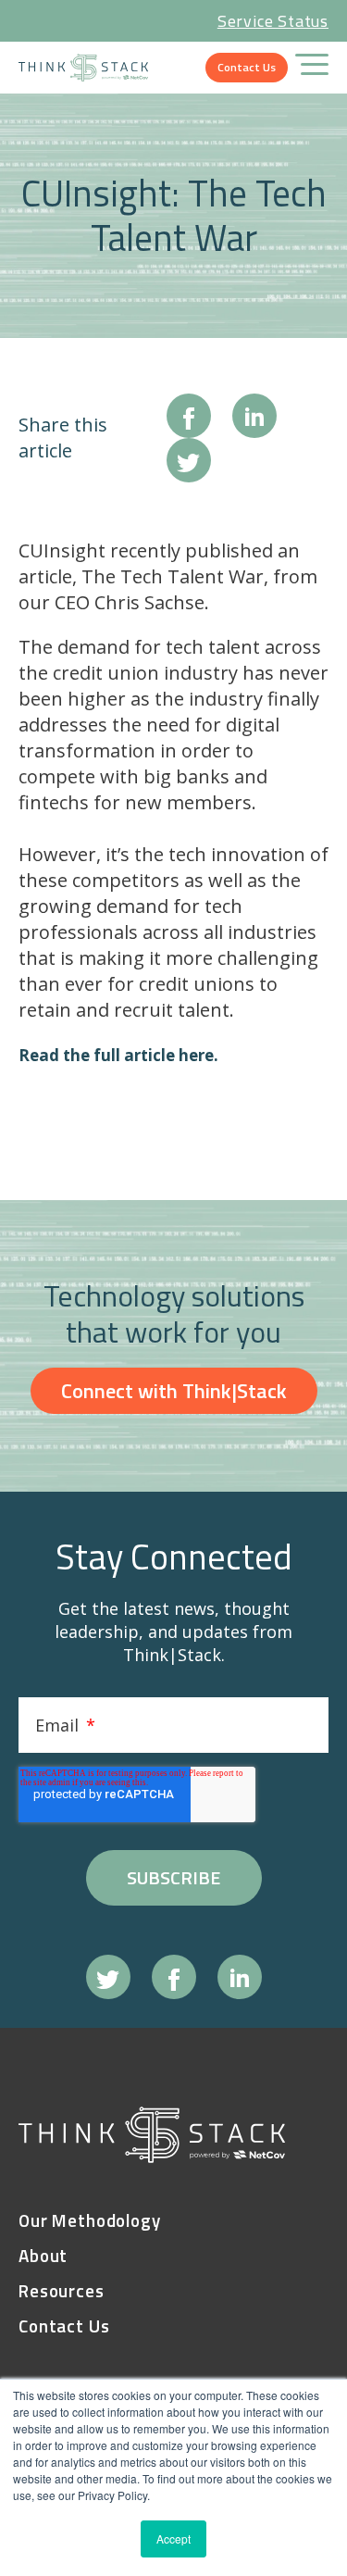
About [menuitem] (43, 2256)
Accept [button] (173, 2538)
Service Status (273, 21)
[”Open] (312, 68)
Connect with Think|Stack (174, 1391)
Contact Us (247, 67)
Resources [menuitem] (62, 2291)
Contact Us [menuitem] (64, 2326)
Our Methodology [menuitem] (90, 2221)
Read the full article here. (118, 1055)
